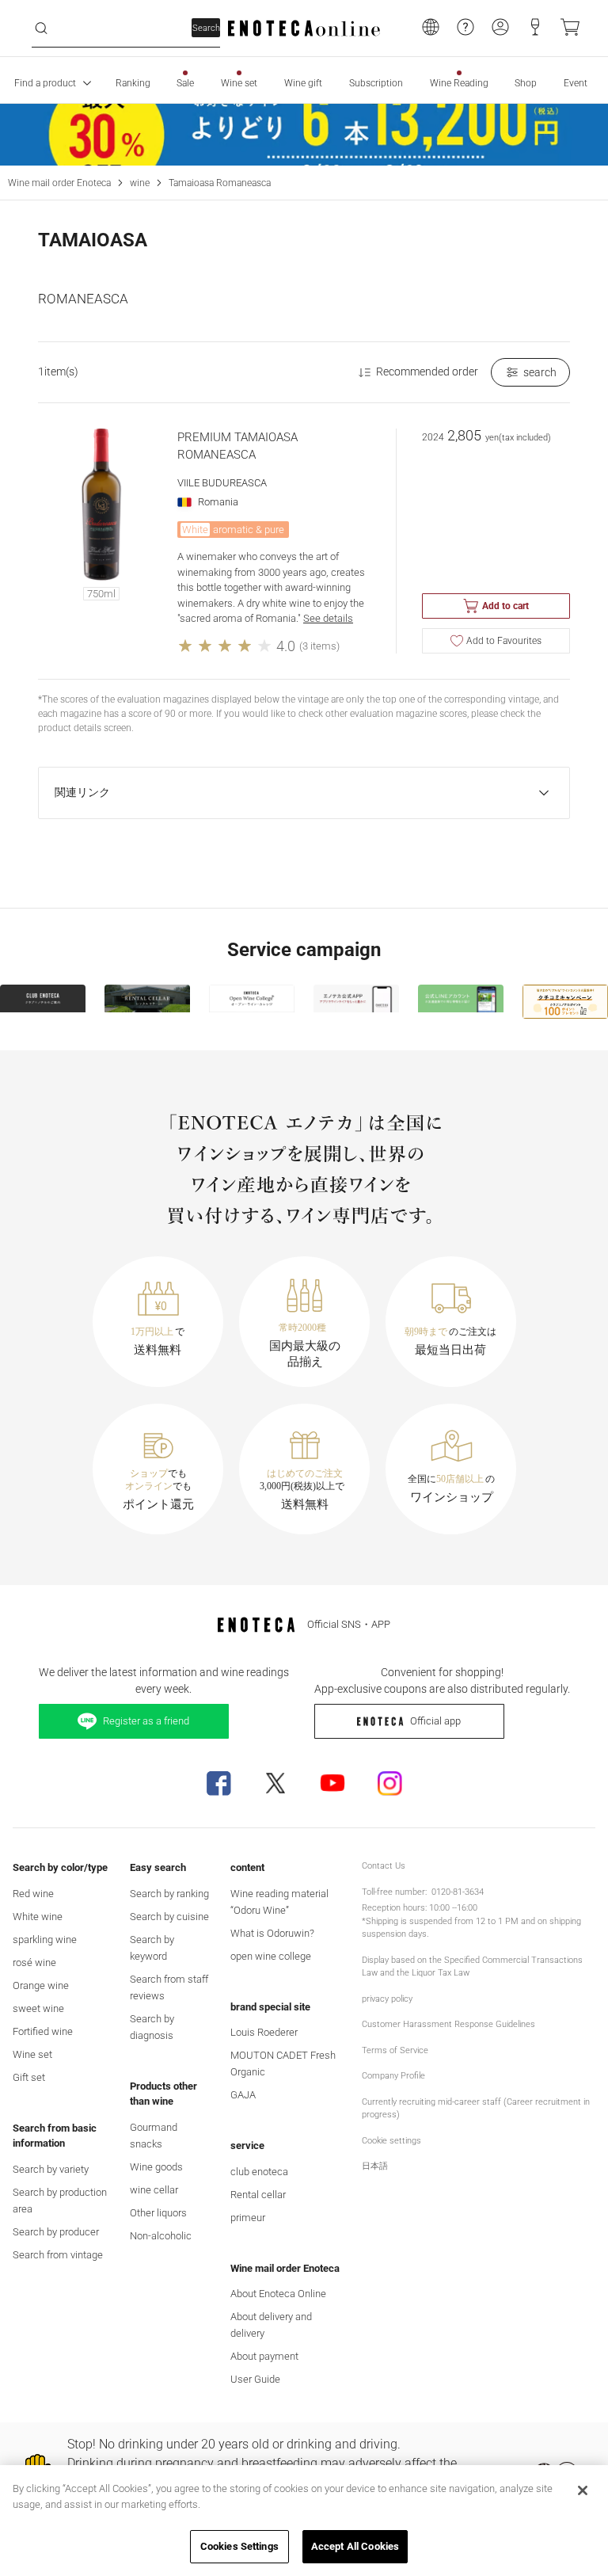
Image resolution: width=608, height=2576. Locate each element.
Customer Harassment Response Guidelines (448, 2024)
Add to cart (505, 606)
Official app (435, 1721)
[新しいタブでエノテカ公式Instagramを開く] (389, 1783)
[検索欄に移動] (41, 29)
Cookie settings (391, 2141)
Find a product (45, 83)
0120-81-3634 (458, 1892)
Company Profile (393, 2076)
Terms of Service (395, 2050)
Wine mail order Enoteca (59, 183)
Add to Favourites (504, 641)
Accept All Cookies (355, 2546)
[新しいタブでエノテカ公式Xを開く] (275, 1783)
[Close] (583, 2490)
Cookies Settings (239, 2546)
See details (328, 618)
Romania (218, 502)
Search (206, 28)
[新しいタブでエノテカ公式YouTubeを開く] (332, 1783)
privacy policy (387, 1999)
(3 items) (319, 646)
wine (140, 183)
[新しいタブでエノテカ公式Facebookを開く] (218, 1783)
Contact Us (384, 1866)
